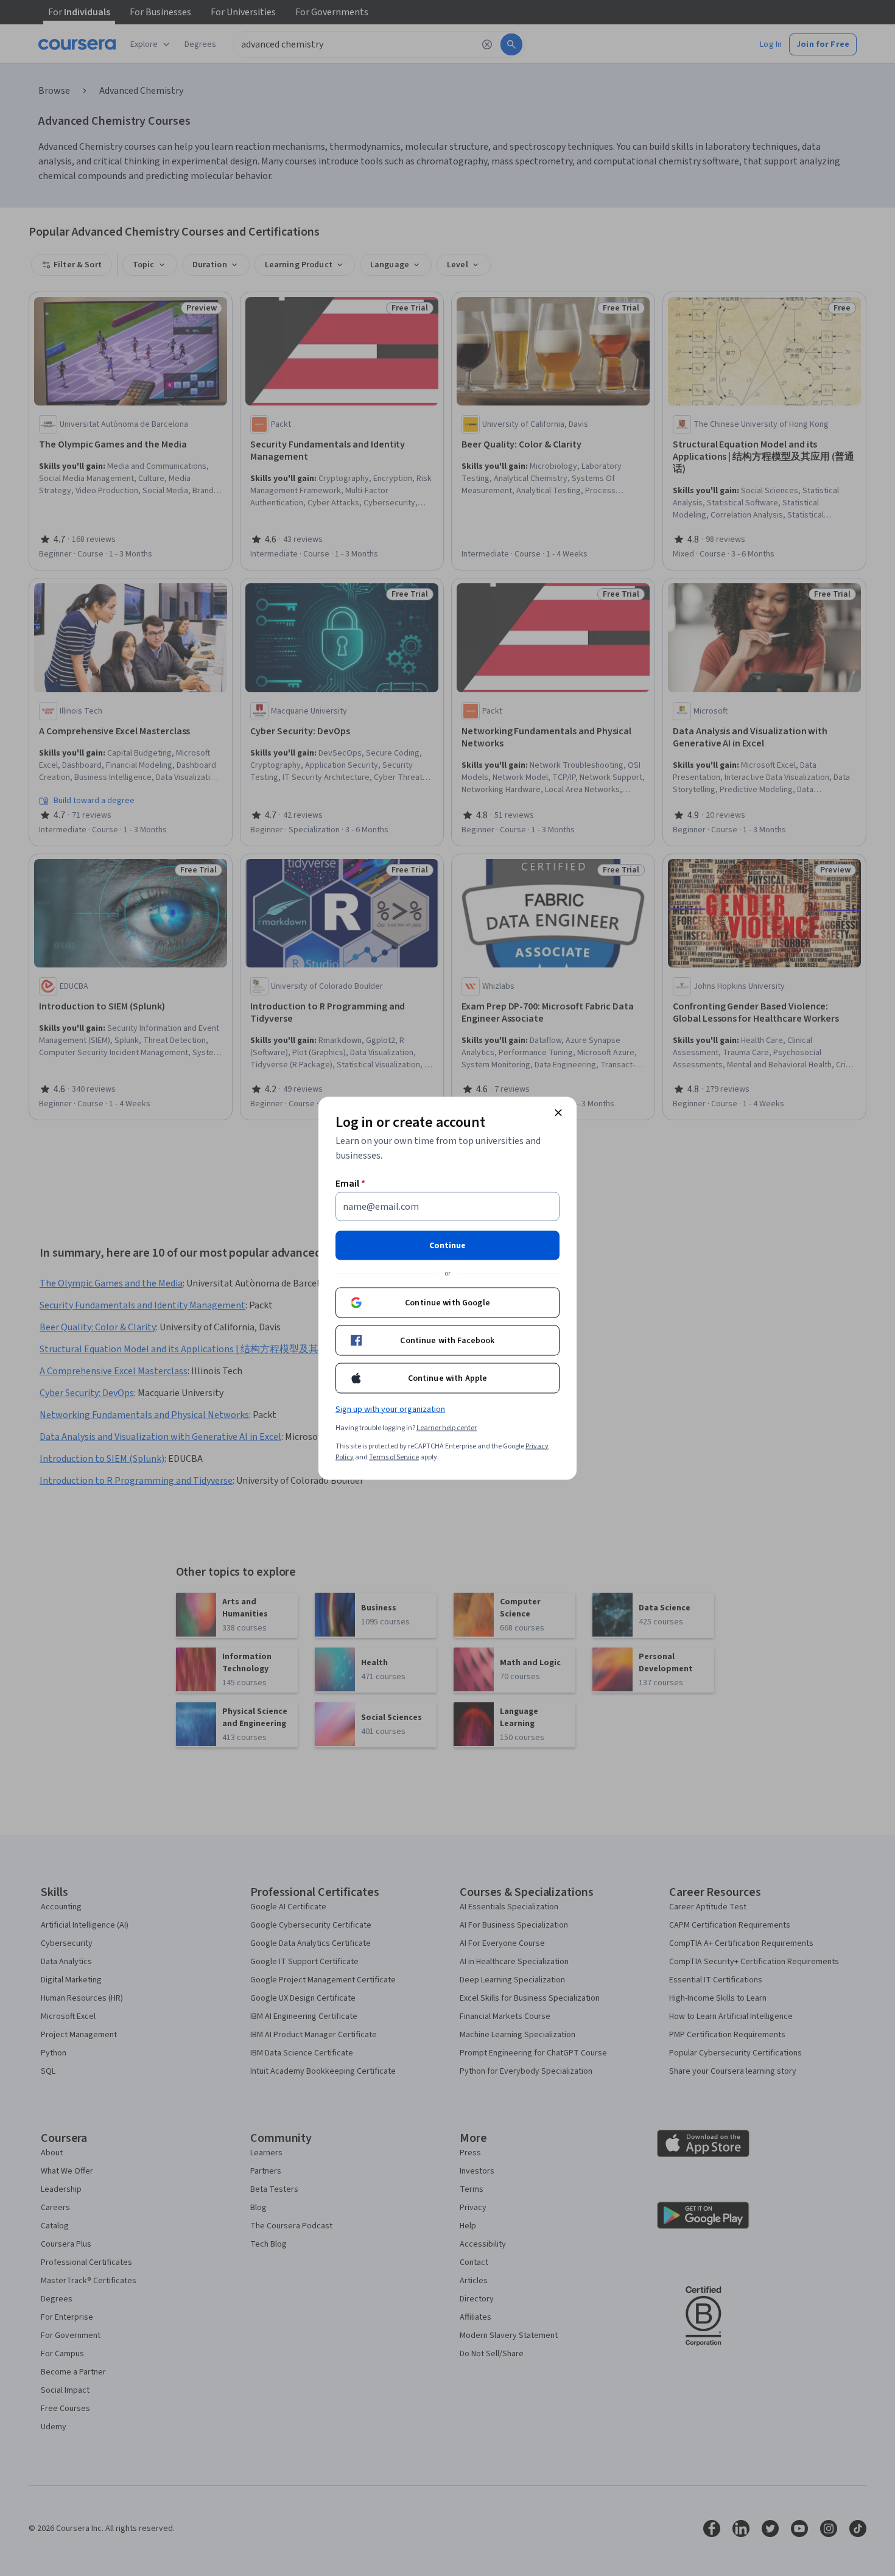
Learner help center (447, 1427)
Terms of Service (394, 1457)
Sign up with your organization (390, 1409)
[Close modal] (558, 1112)
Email (350, 1183)
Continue (447, 1245)
